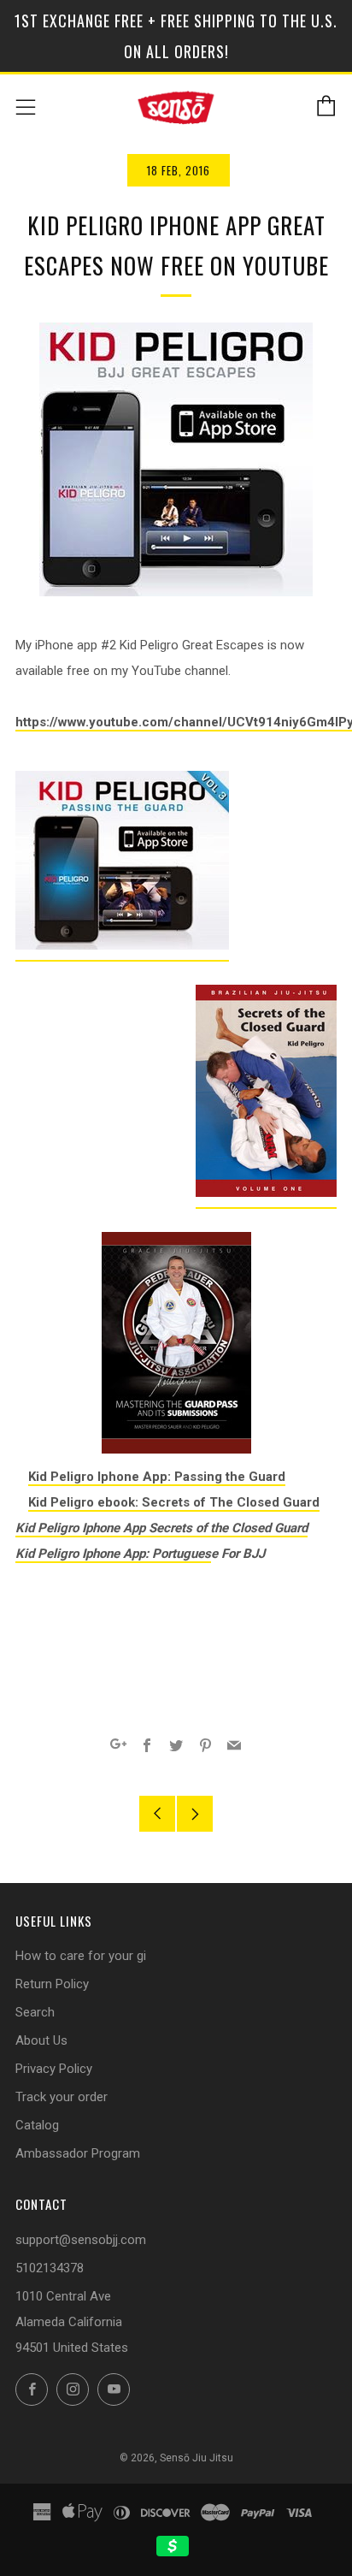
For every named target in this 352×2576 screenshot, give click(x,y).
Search (35, 2012)
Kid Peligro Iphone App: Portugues (113, 1554)
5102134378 (50, 2268)
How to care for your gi (81, 1956)
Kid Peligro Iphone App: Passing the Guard (157, 1477)
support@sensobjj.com (81, 2240)
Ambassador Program (78, 2153)
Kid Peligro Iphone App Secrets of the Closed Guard (161, 1528)
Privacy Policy (54, 2069)
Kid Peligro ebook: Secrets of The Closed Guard (174, 1502)
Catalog (37, 2125)
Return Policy (52, 1984)
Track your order (62, 2097)
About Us (41, 2040)
